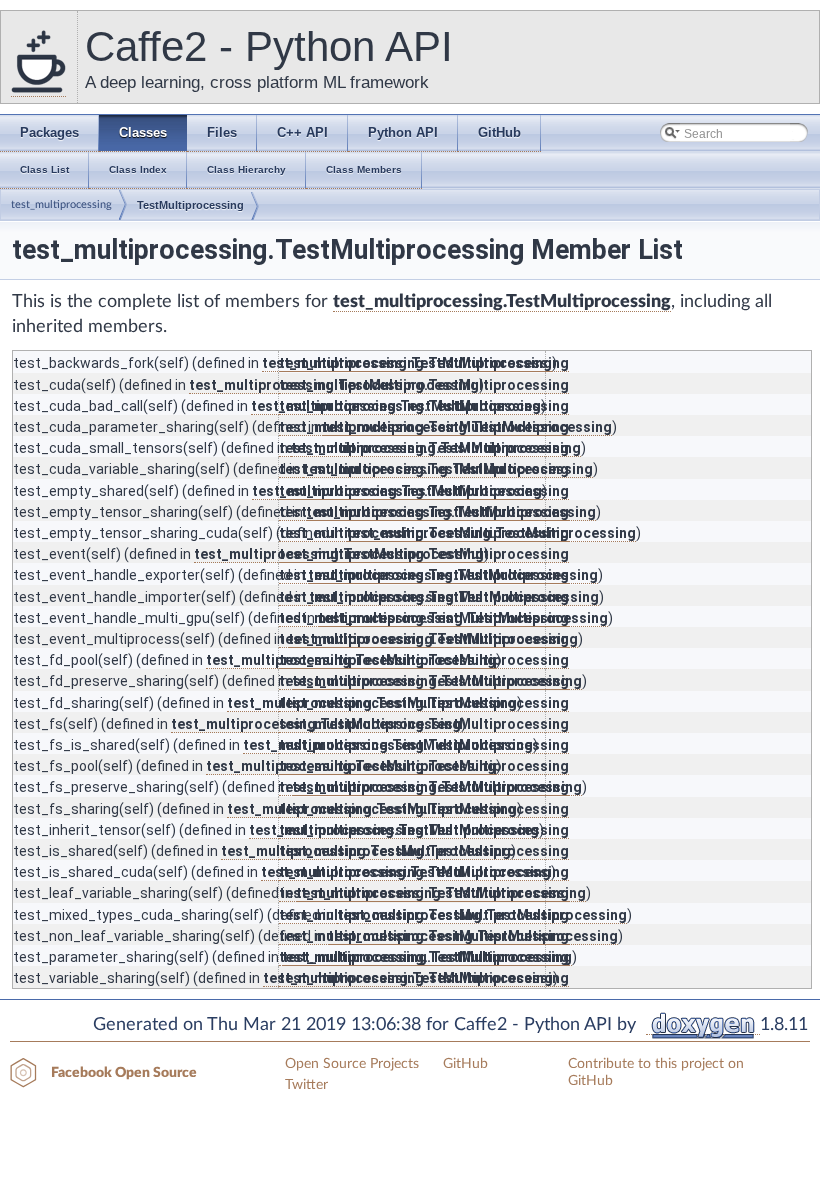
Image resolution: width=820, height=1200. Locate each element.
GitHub (465, 1064)
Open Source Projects (352, 1064)
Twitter (306, 1085)
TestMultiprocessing (190, 205)
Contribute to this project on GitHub (656, 1072)
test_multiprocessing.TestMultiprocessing (502, 302)
